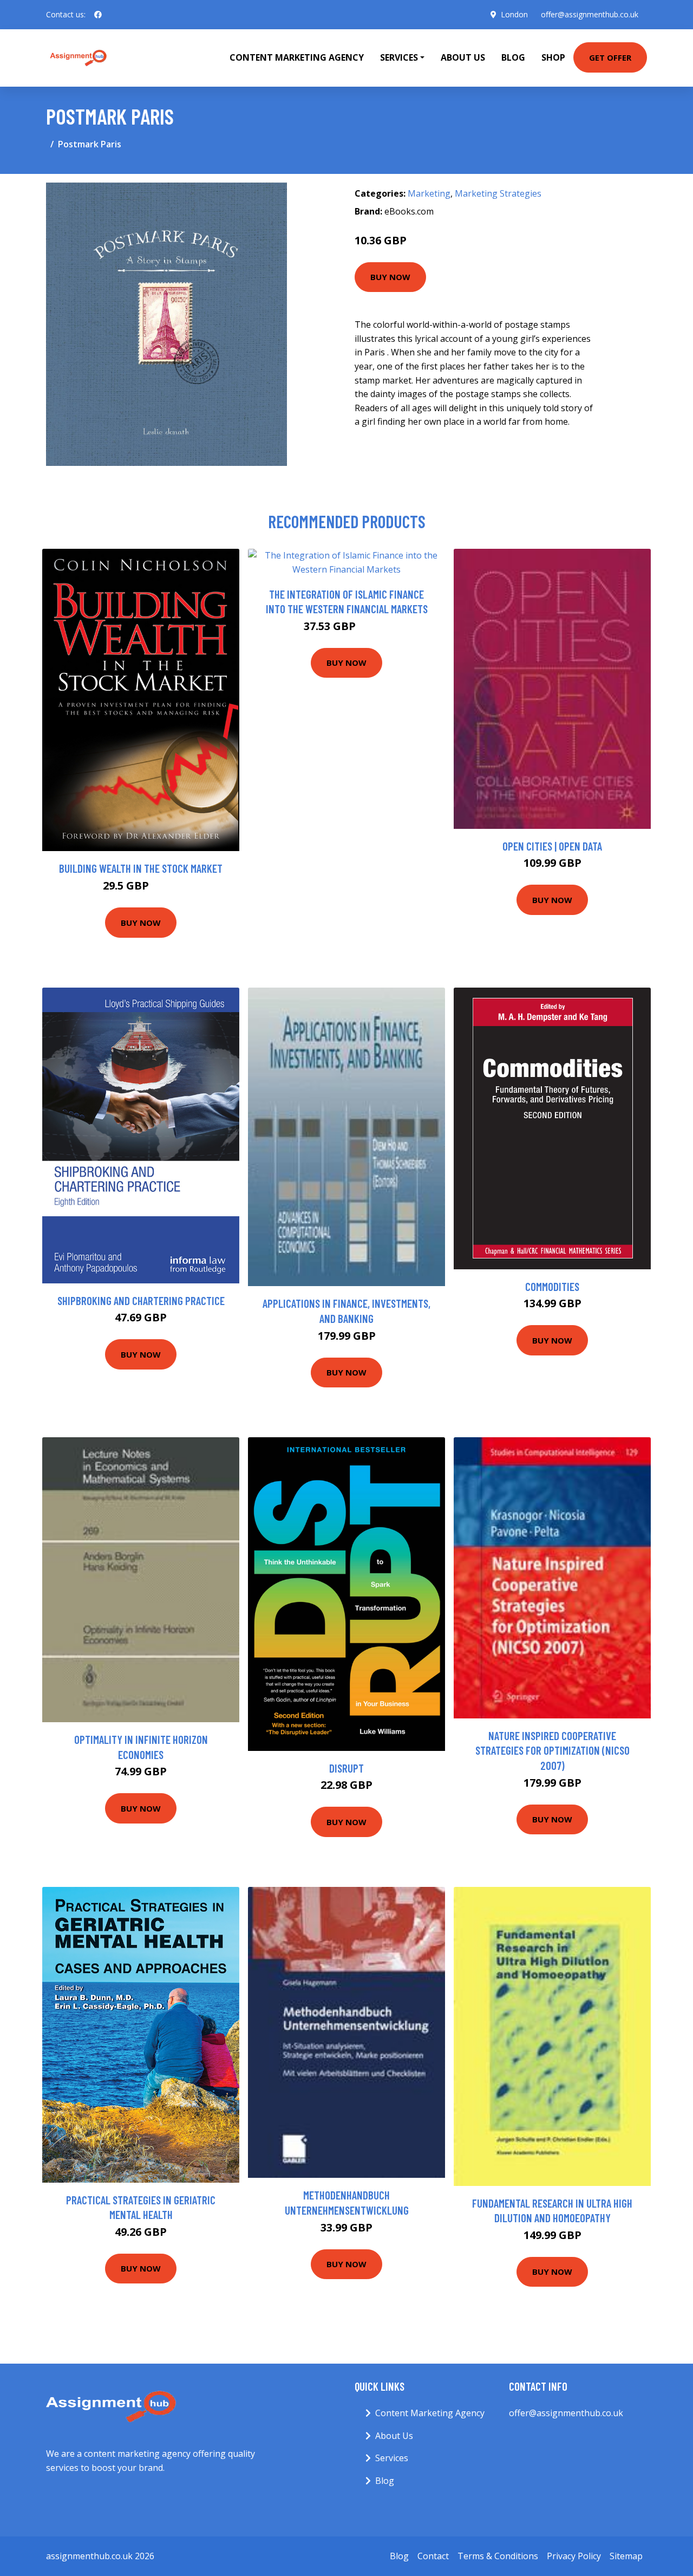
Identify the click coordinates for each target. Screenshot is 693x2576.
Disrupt (346, 1768)
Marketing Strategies (498, 193)
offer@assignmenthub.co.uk (590, 14)
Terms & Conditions (498, 2556)
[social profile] (98, 15)
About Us (463, 57)
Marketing (429, 193)
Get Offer (610, 57)
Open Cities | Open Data (552, 846)
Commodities (552, 1286)
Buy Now (390, 277)
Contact (433, 2556)
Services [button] (399, 57)
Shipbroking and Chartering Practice (141, 1300)
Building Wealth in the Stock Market (141, 868)
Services (392, 2458)
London (514, 14)
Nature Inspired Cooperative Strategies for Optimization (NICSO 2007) (553, 1750)
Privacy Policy (574, 2556)
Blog (513, 57)
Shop (553, 57)
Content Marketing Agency (297, 57)
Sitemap (626, 2556)
